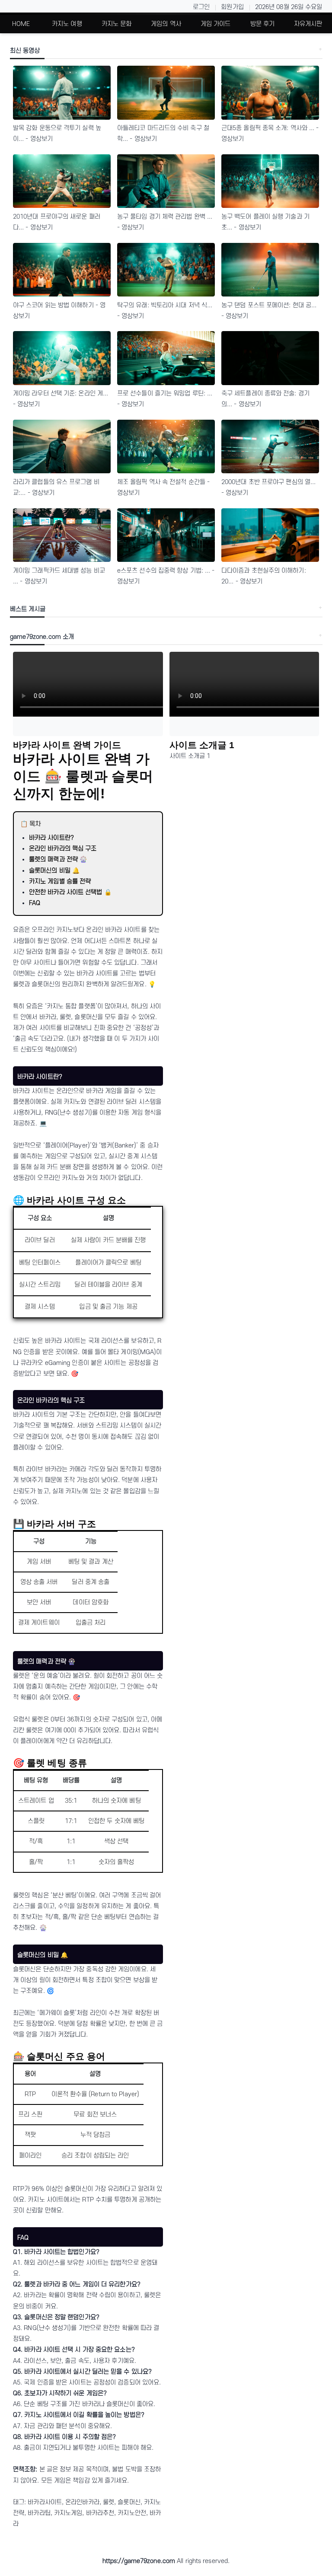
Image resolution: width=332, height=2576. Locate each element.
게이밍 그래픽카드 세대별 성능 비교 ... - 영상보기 (59, 576)
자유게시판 (308, 24)
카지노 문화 (117, 24)
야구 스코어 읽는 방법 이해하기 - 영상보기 (59, 311)
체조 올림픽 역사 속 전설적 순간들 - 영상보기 (163, 488)
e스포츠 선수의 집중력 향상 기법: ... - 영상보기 (166, 576)
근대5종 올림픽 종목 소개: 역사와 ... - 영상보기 (270, 134)
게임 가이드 (216, 24)
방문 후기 (263, 24)
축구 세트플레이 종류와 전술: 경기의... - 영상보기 (265, 399)
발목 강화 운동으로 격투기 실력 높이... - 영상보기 (57, 134)
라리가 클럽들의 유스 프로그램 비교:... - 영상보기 (56, 488)
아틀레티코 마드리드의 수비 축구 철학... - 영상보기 (163, 134)
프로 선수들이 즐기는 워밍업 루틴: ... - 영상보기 (165, 399)
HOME (21, 24)
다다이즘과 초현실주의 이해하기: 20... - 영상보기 (264, 576)
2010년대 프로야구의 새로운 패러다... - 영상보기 (57, 222)
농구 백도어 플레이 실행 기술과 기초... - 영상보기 (265, 222)
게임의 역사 (166, 24)
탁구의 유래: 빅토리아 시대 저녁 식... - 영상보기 (165, 311)
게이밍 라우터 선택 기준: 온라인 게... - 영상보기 (61, 399)
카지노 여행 (67, 24)
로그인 (201, 7)
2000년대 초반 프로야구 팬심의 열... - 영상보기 (268, 488)
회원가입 (232, 7)
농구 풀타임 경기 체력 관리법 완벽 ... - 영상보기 (165, 222)
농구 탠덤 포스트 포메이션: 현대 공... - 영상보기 (269, 311)
